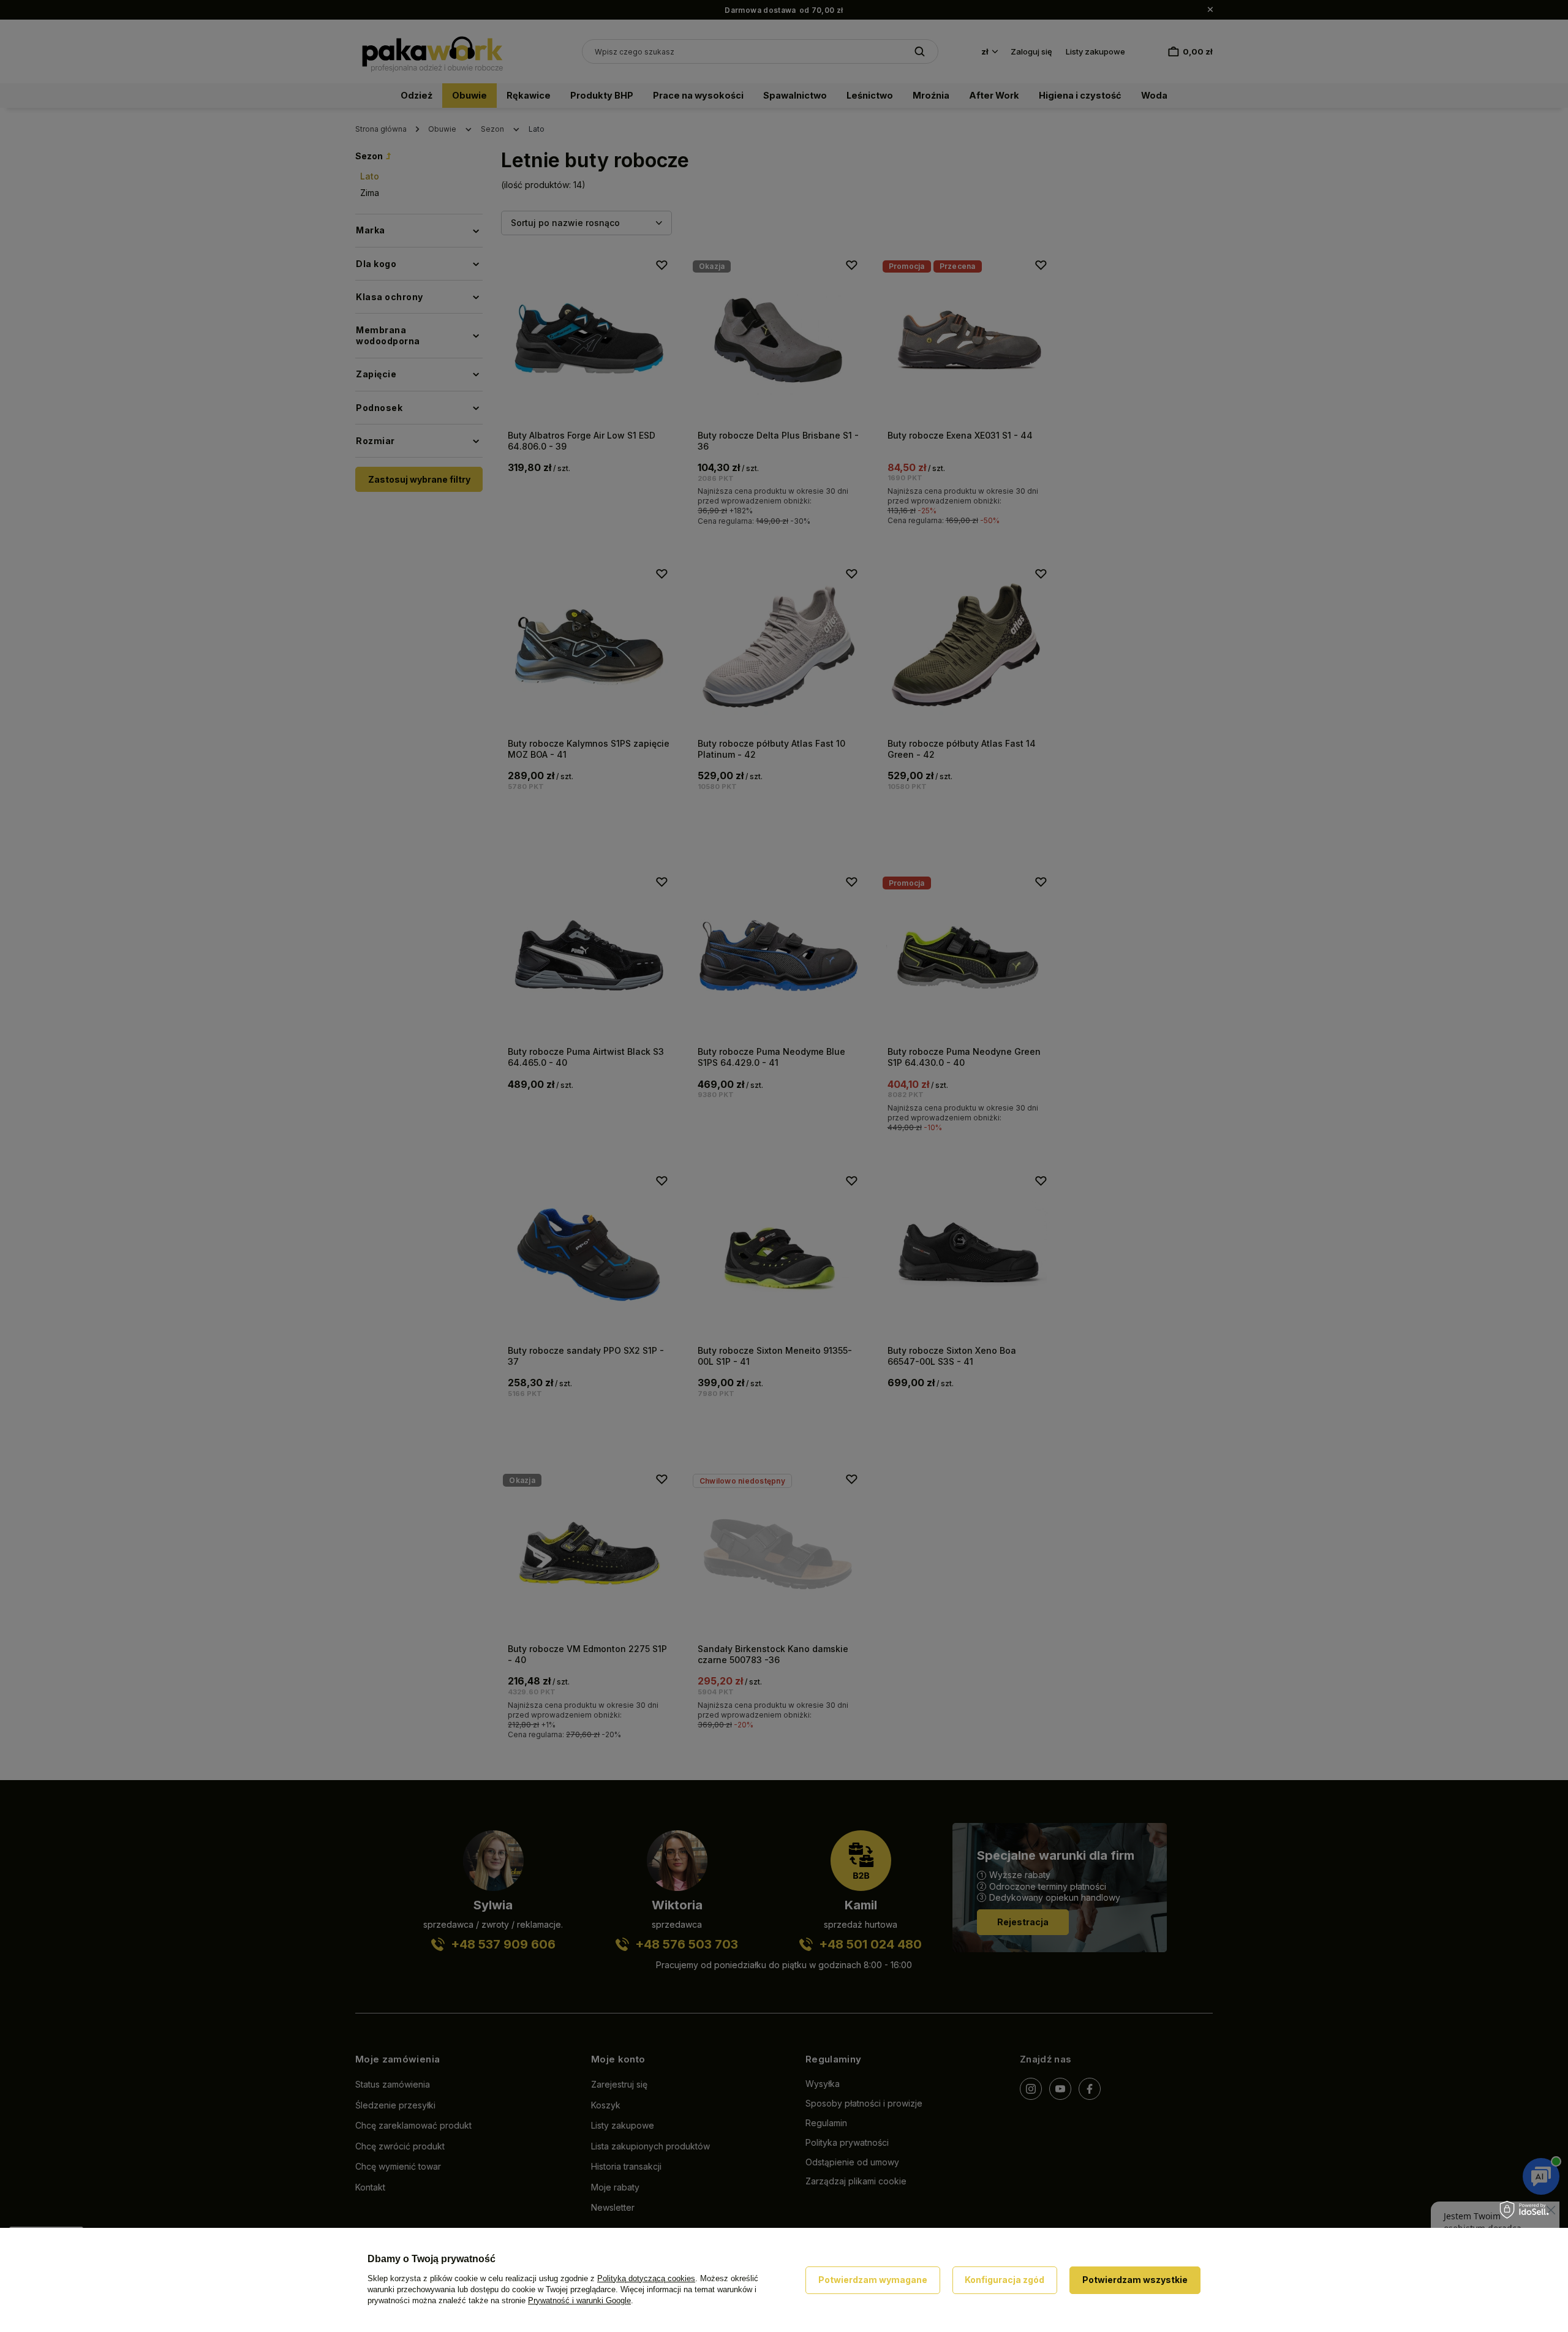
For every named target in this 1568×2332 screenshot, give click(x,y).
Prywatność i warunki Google (579, 2300)
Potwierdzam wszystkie (1135, 2280)
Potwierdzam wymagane (873, 2280)
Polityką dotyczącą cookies (646, 2278)
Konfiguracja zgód (1005, 2280)
